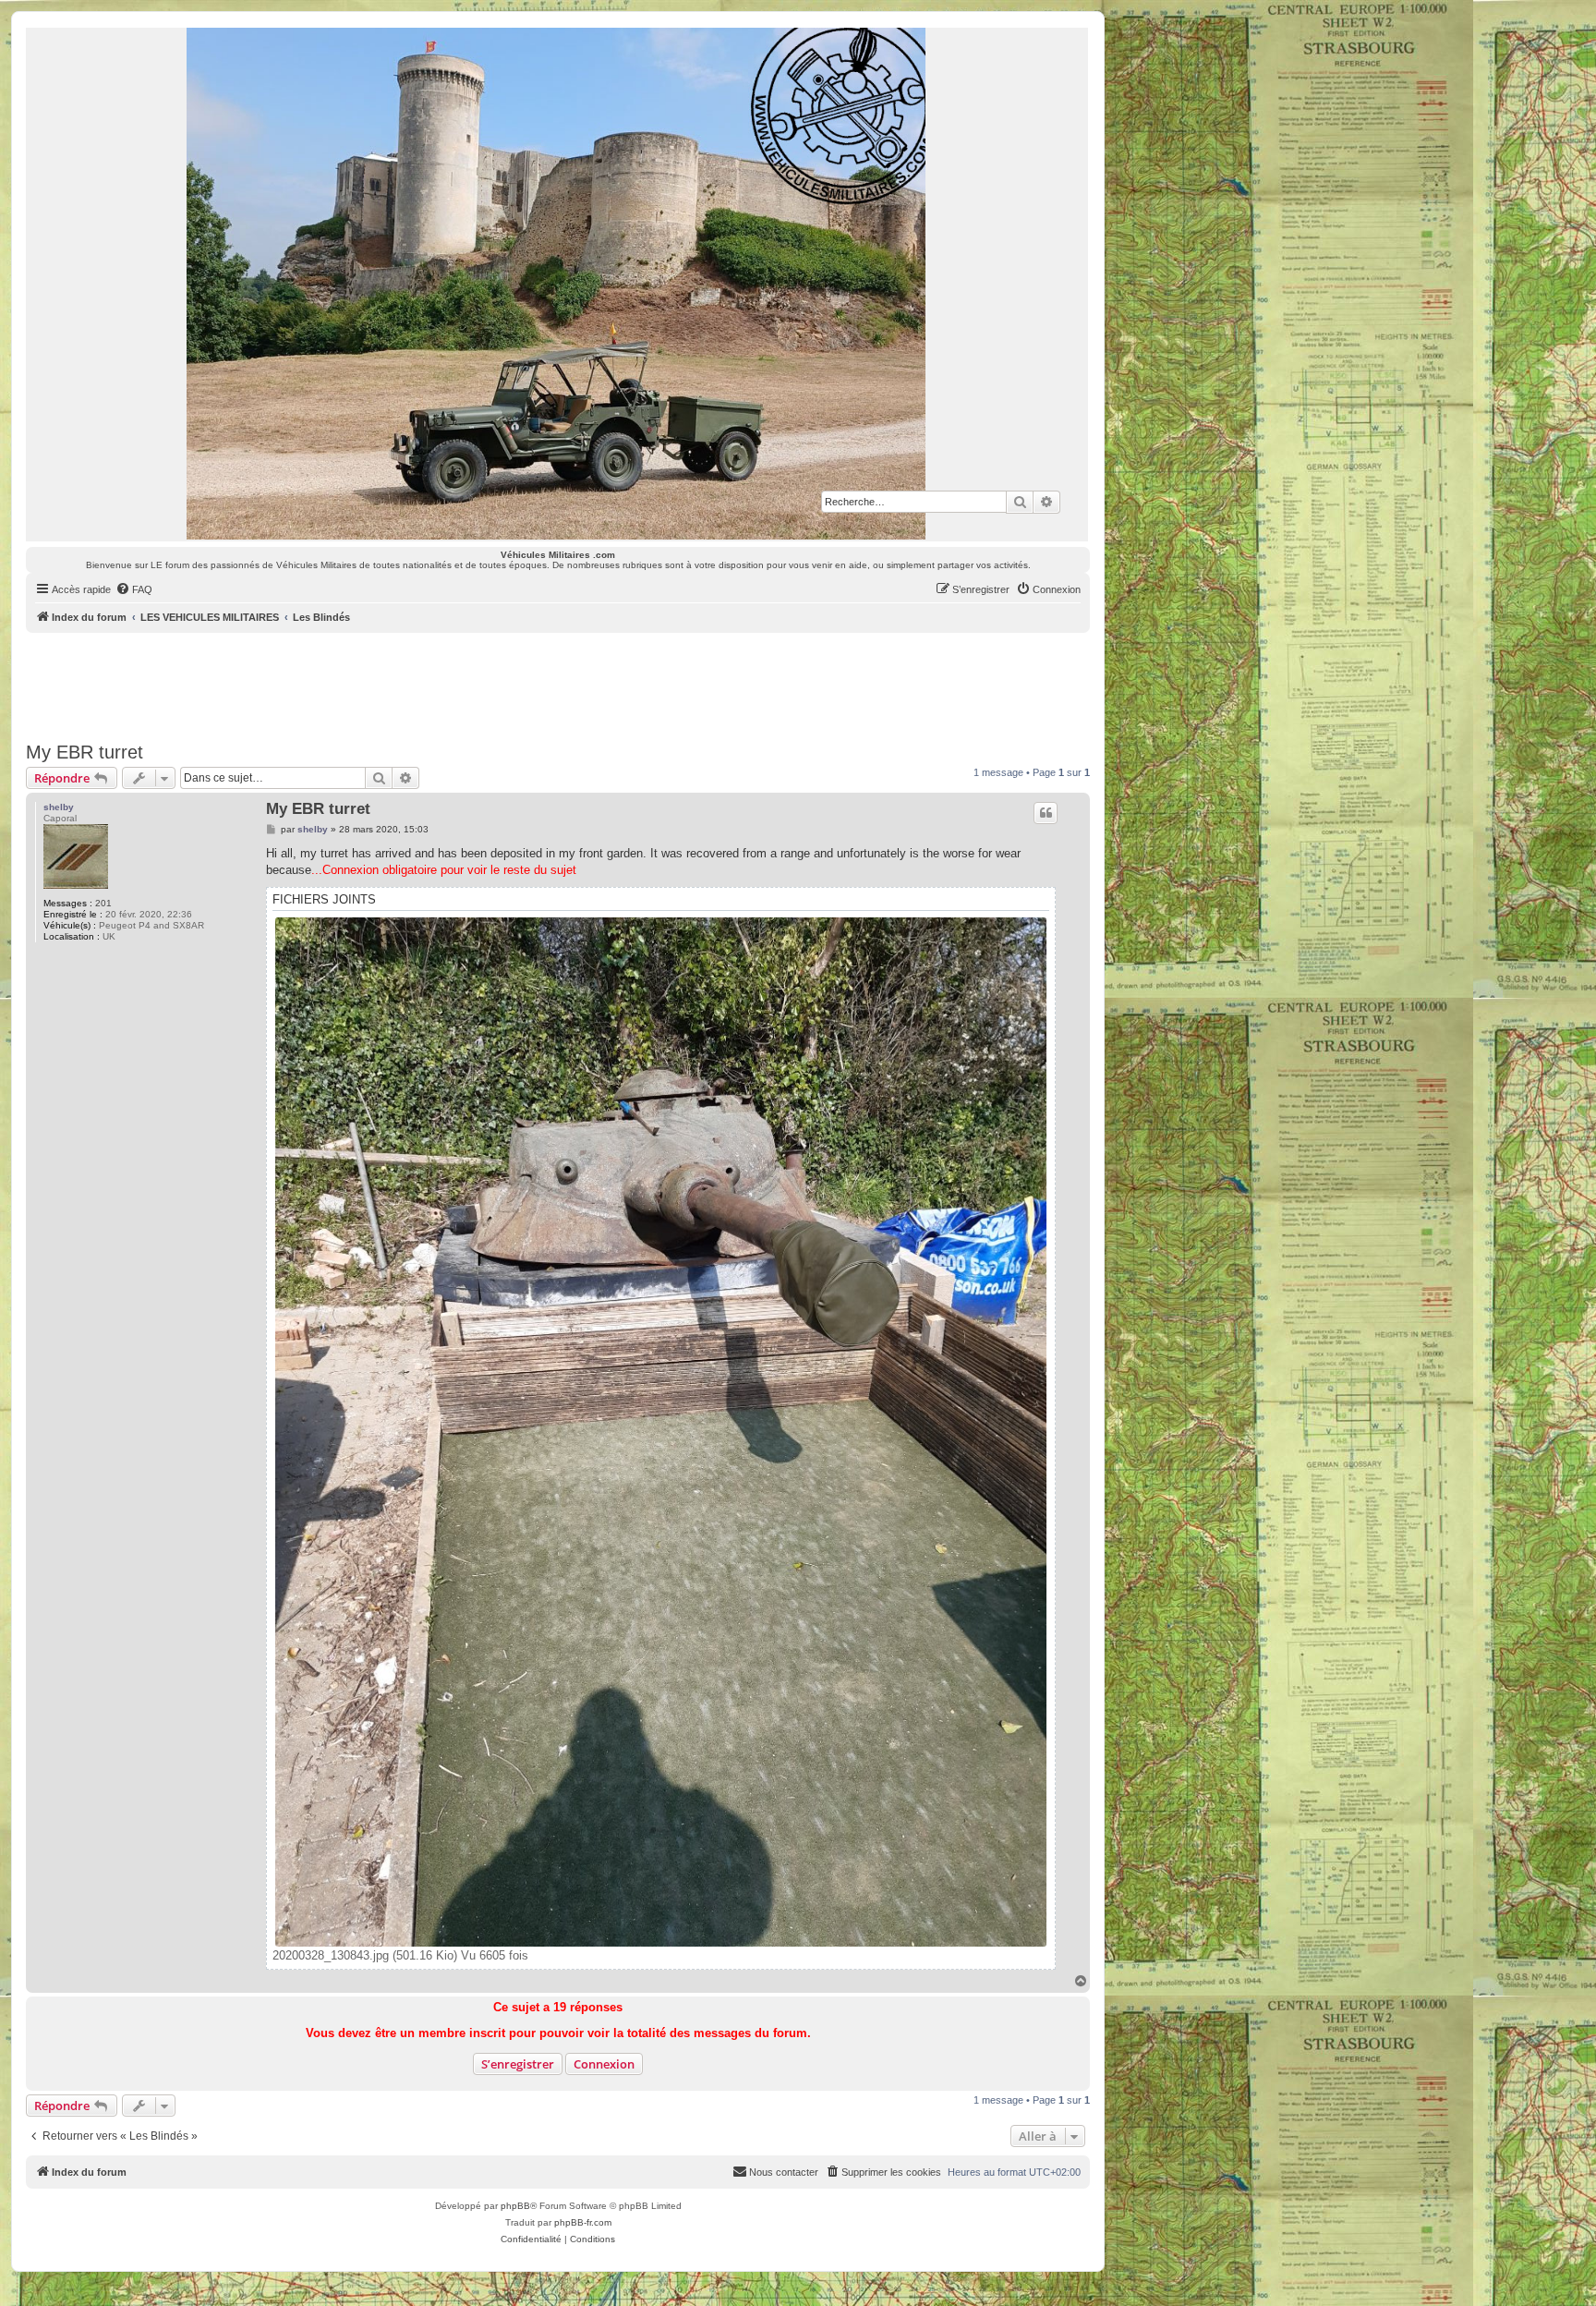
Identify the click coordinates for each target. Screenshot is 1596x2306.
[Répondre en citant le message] (1046, 813)
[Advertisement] (558, 684)
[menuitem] (134, 589)
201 (103, 903)
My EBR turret (85, 752)
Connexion (604, 2064)
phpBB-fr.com (583, 2222)
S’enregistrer (518, 2064)
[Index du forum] (557, 284)
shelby (59, 807)
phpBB (515, 2206)
